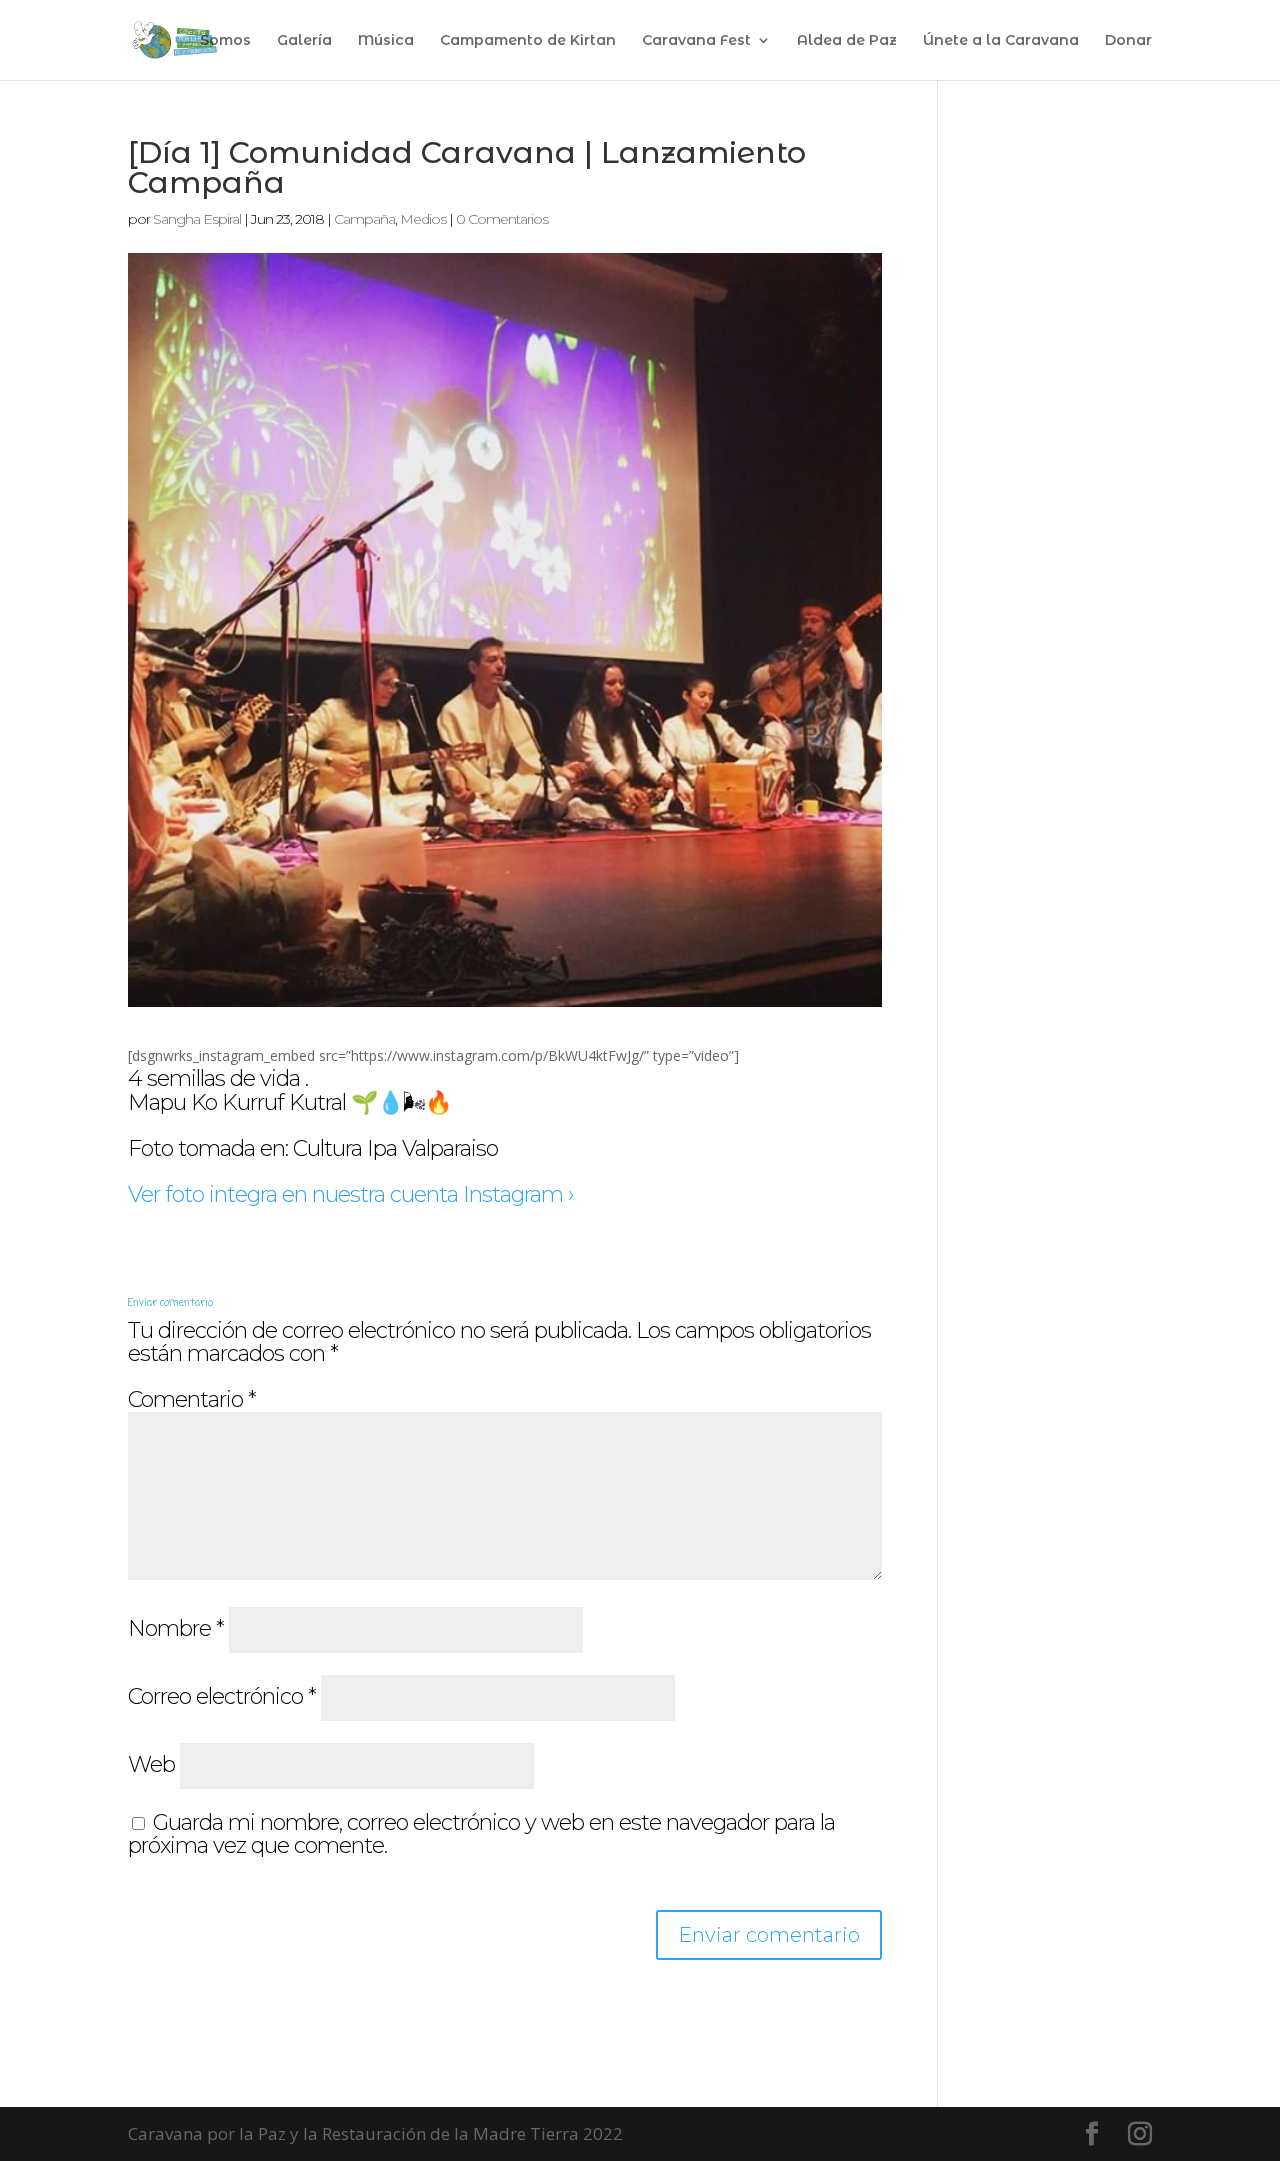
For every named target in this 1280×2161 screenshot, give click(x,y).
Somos (225, 41)
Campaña (364, 219)
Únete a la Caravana (1001, 41)
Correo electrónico (222, 1696)
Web (151, 1764)
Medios (423, 219)
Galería (304, 41)
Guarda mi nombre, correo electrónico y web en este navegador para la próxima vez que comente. (481, 1834)
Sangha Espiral (197, 219)
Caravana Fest (696, 41)
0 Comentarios (502, 219)
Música (386, 41)
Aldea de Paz (847, 41)
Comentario (192, 1399)
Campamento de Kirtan (528, 41)
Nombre (176, 1628)
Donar (1128, 41)
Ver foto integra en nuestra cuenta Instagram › (350, 1194)
